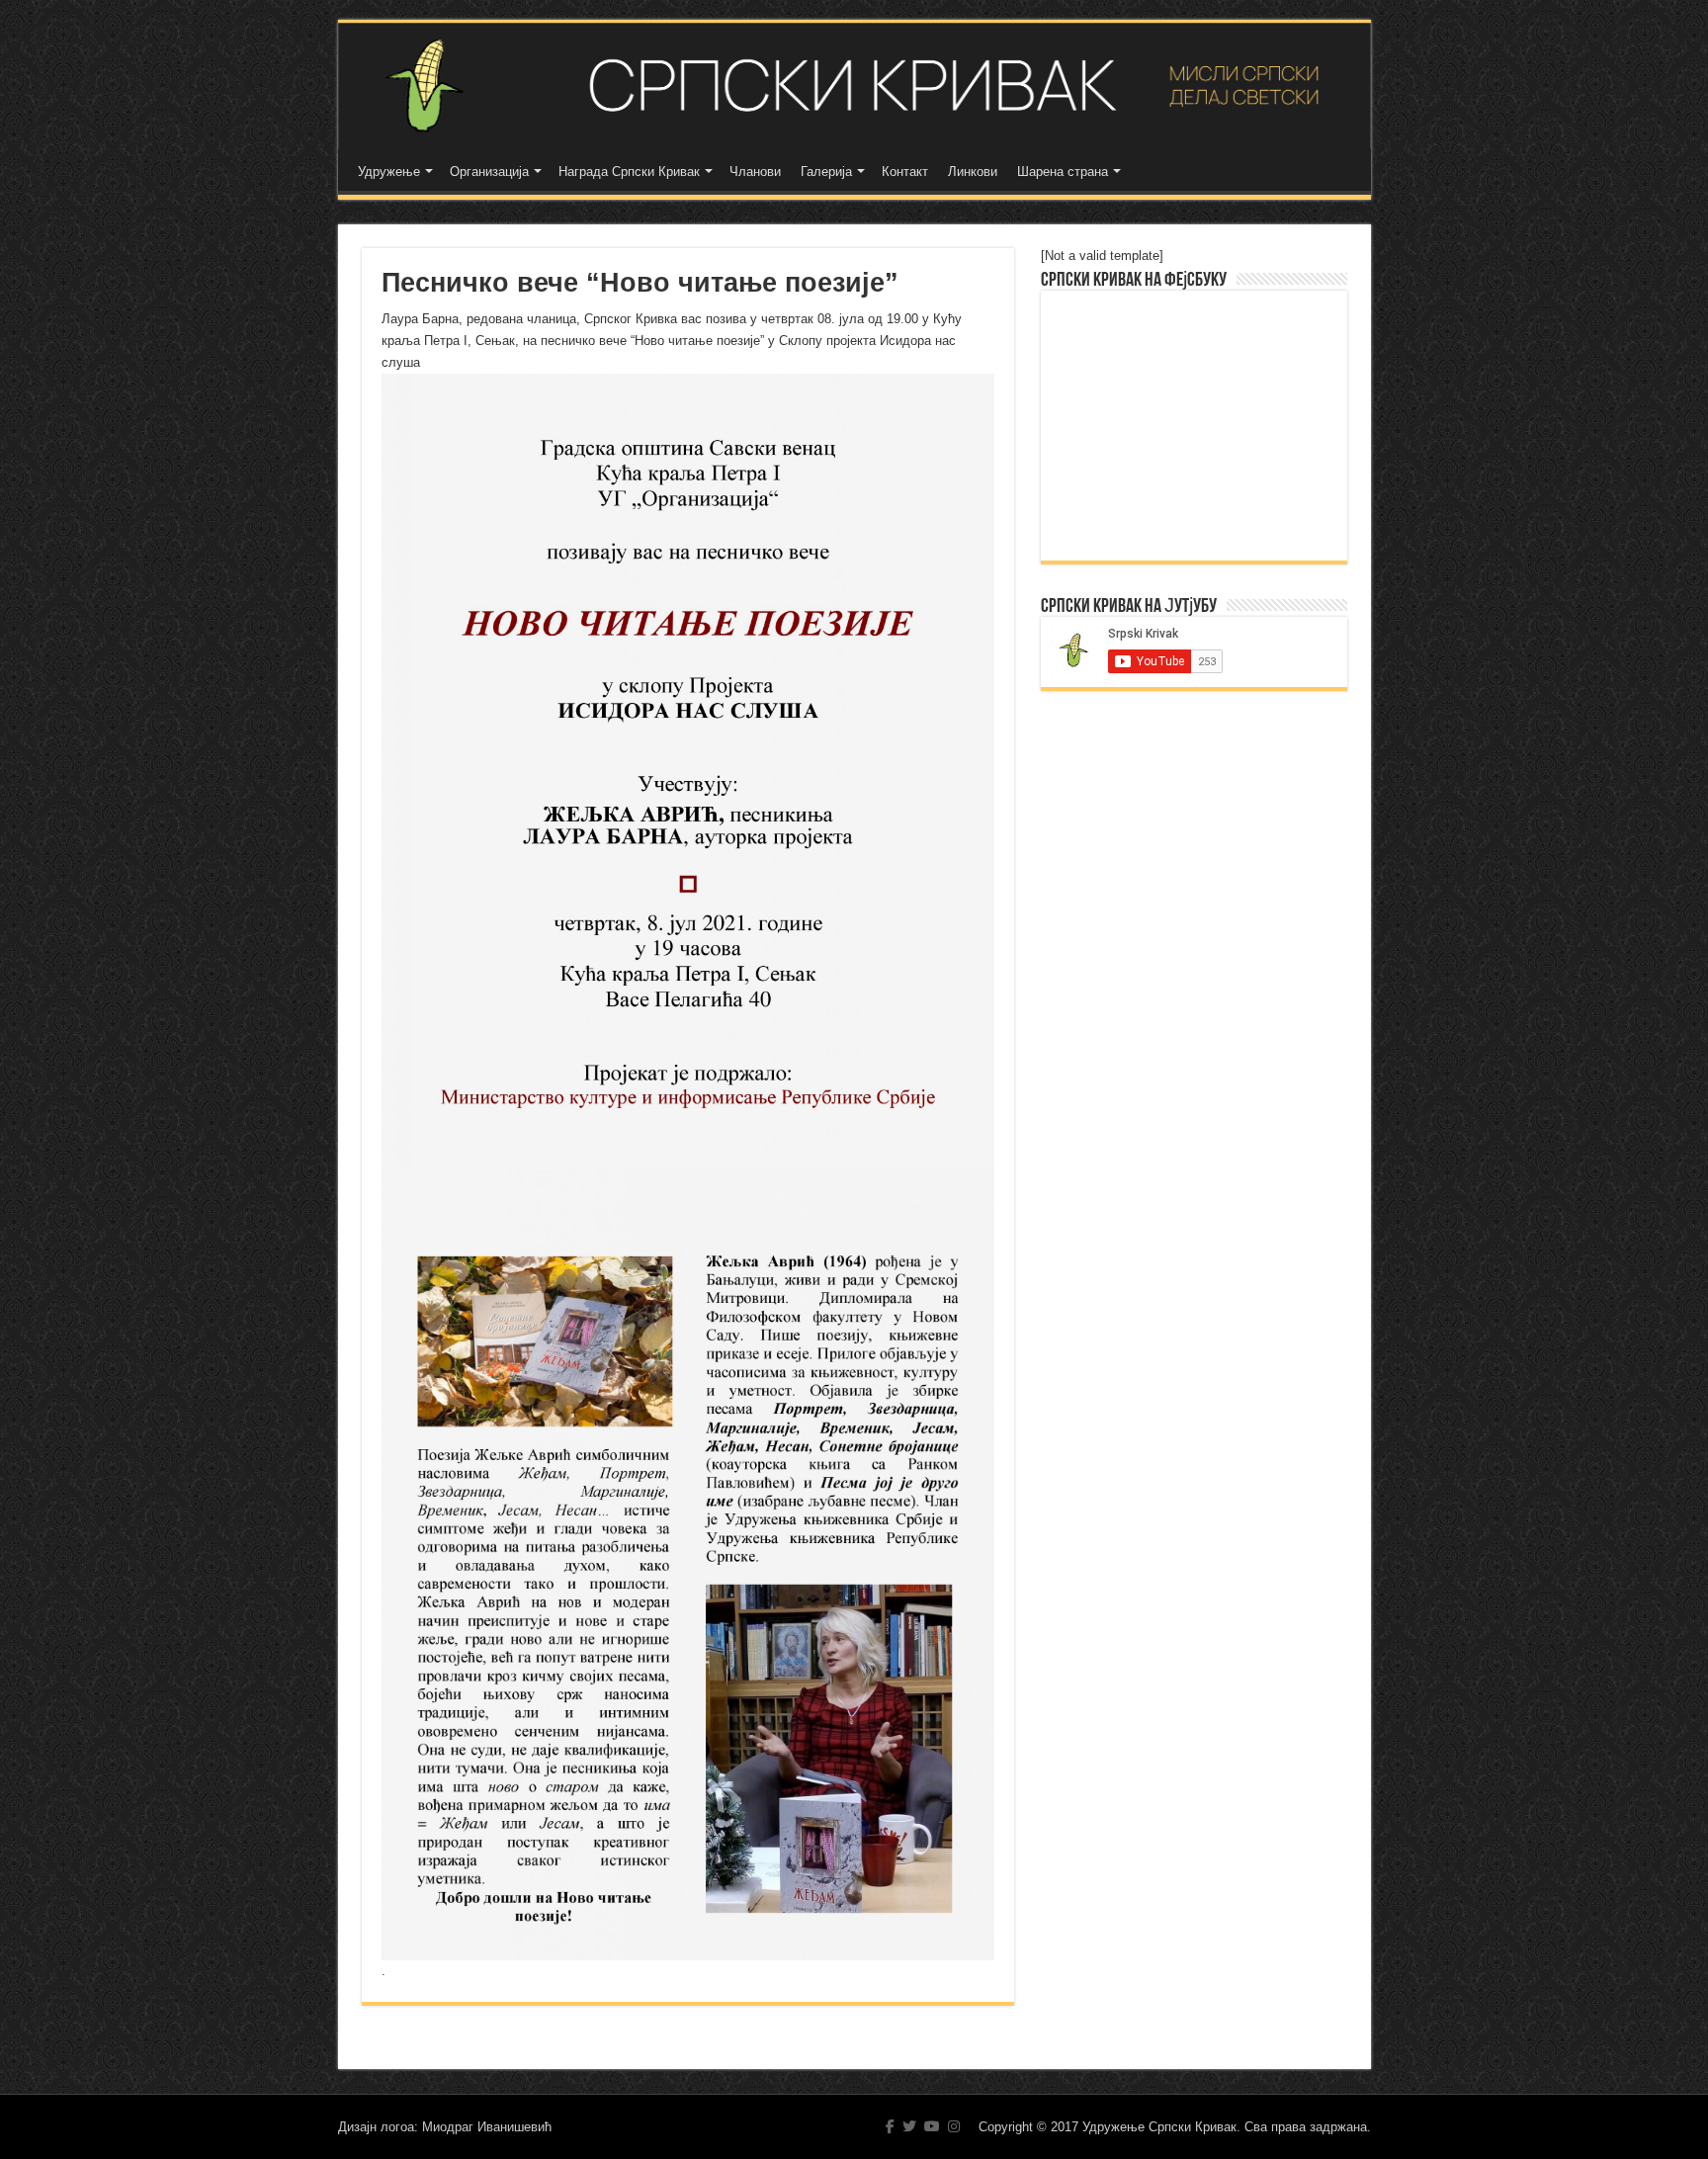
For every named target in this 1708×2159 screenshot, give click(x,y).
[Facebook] (890, 2126)
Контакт (905, 172)
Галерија (826, 172)
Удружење (389, 172)
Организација (489, 172)
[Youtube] (932, 2126)
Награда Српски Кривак (629, 172)
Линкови (973, 172)
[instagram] (954, 2126)
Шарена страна (1063, 172)
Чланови (755, 172)
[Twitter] (909, 2126)
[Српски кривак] (854, 86)
